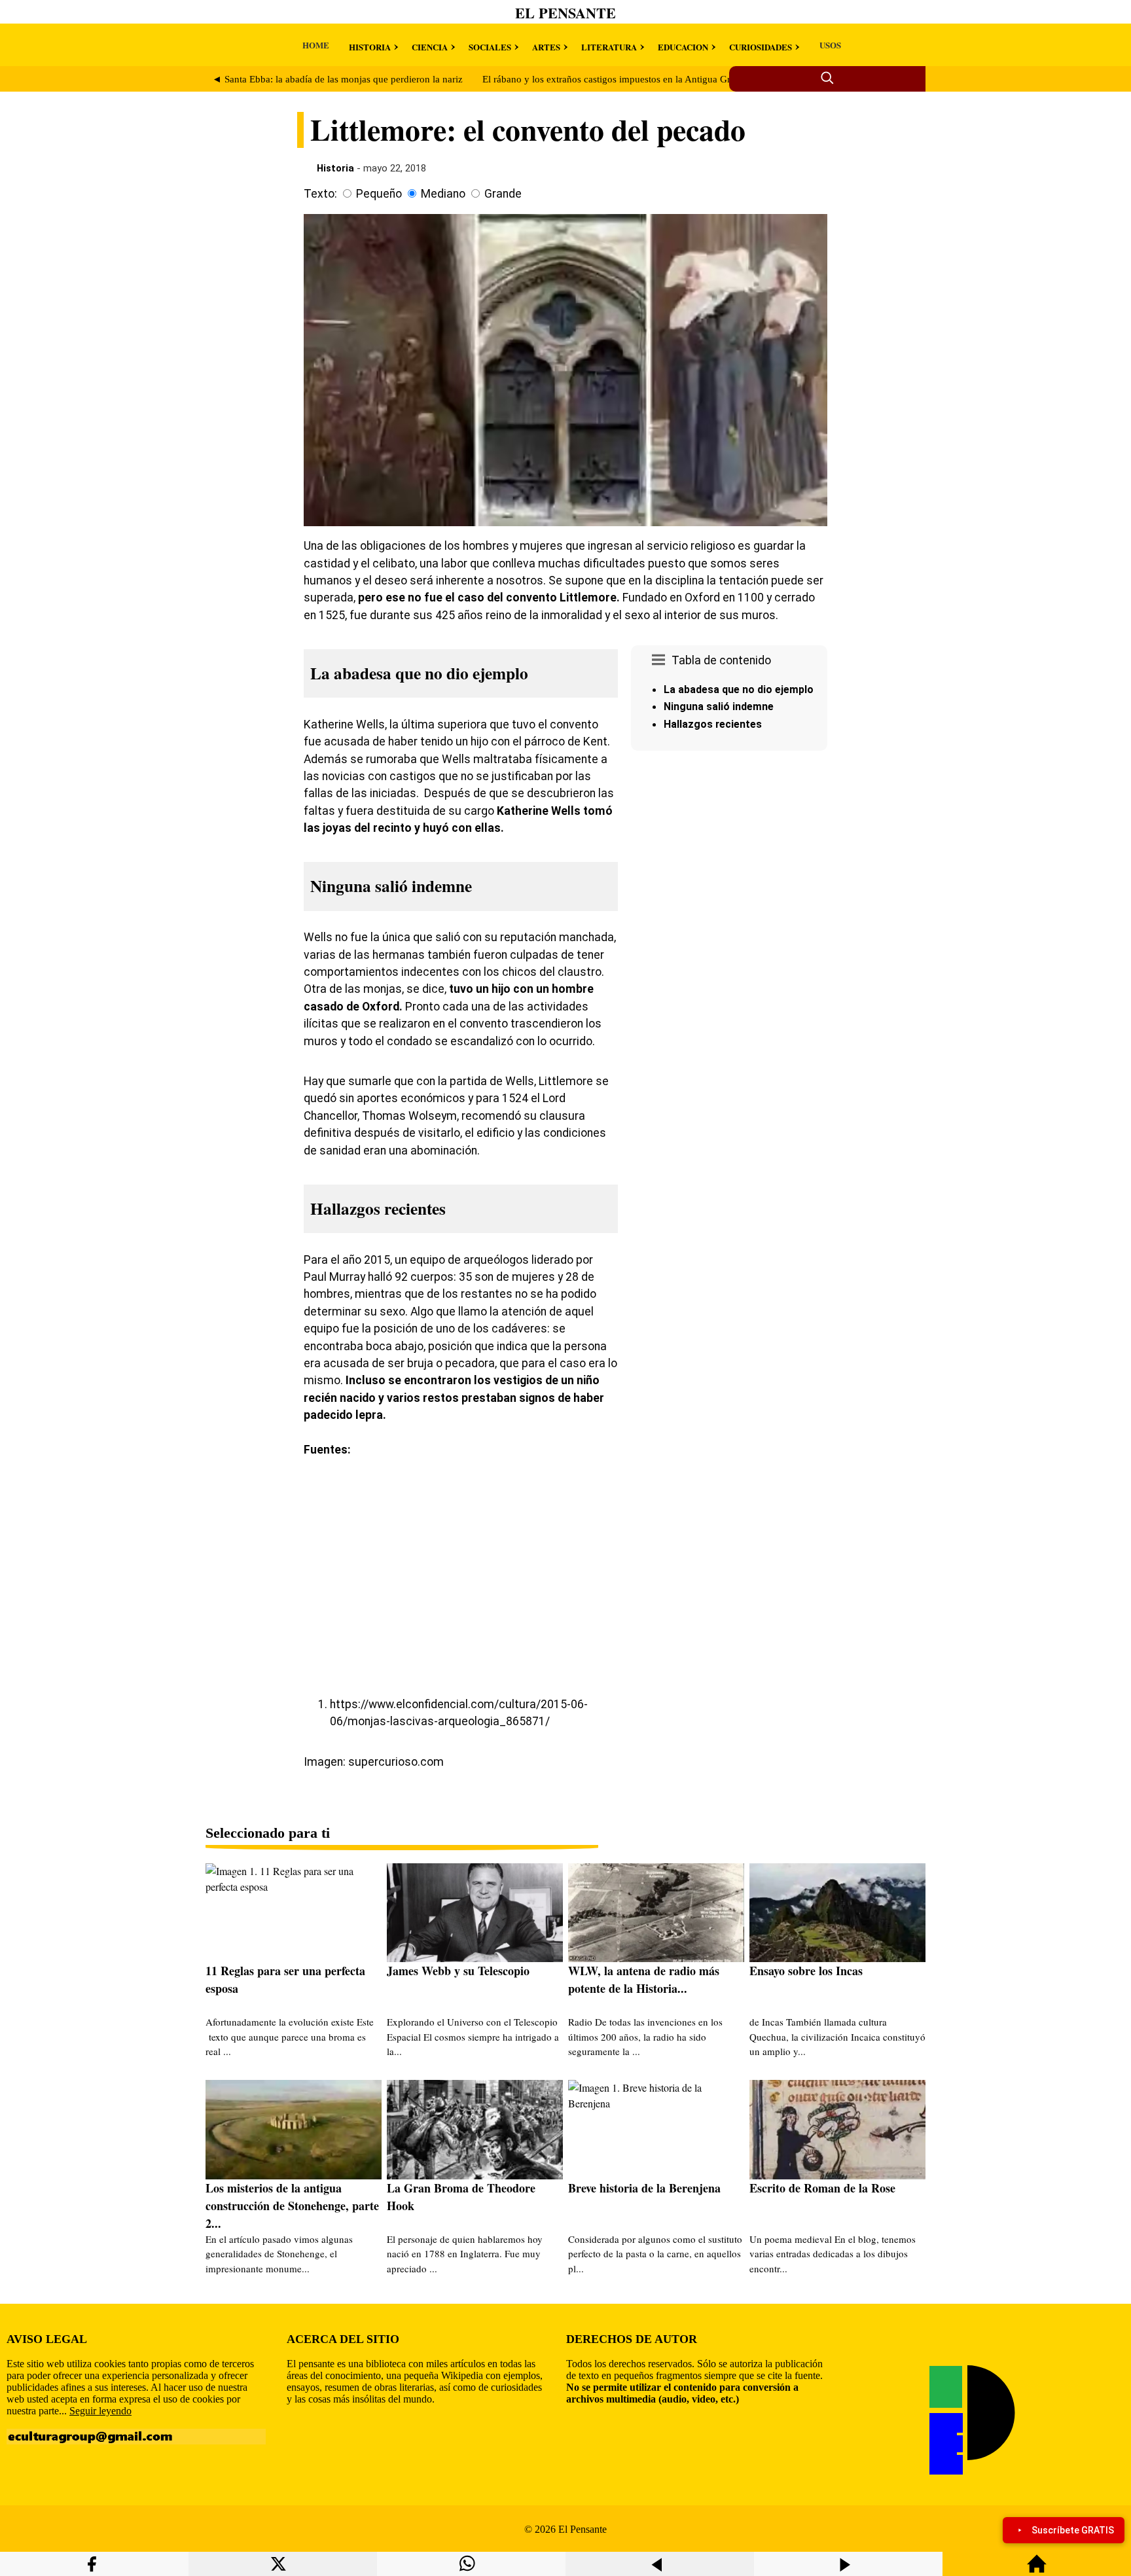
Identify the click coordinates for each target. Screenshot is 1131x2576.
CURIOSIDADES (761, 47)
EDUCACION (683, 47)
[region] (729, 867)
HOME (316, 45)
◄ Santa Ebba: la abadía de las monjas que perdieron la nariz (337, 79)
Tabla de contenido (721, 660)
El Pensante (565, 13)
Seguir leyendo (100, 2411)
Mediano (443, 194)
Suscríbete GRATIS (1073, 2530)
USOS (830, 45)
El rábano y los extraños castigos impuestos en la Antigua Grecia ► (621, 79)
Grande (503, 194)
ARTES (546, 47)
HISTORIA (370, 47)
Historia (335, 168)
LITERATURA (609, 47)
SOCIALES (490, 47)
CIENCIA (430, 47)
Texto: (320, 194)
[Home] (1037, 2570)
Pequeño (379, 194)
